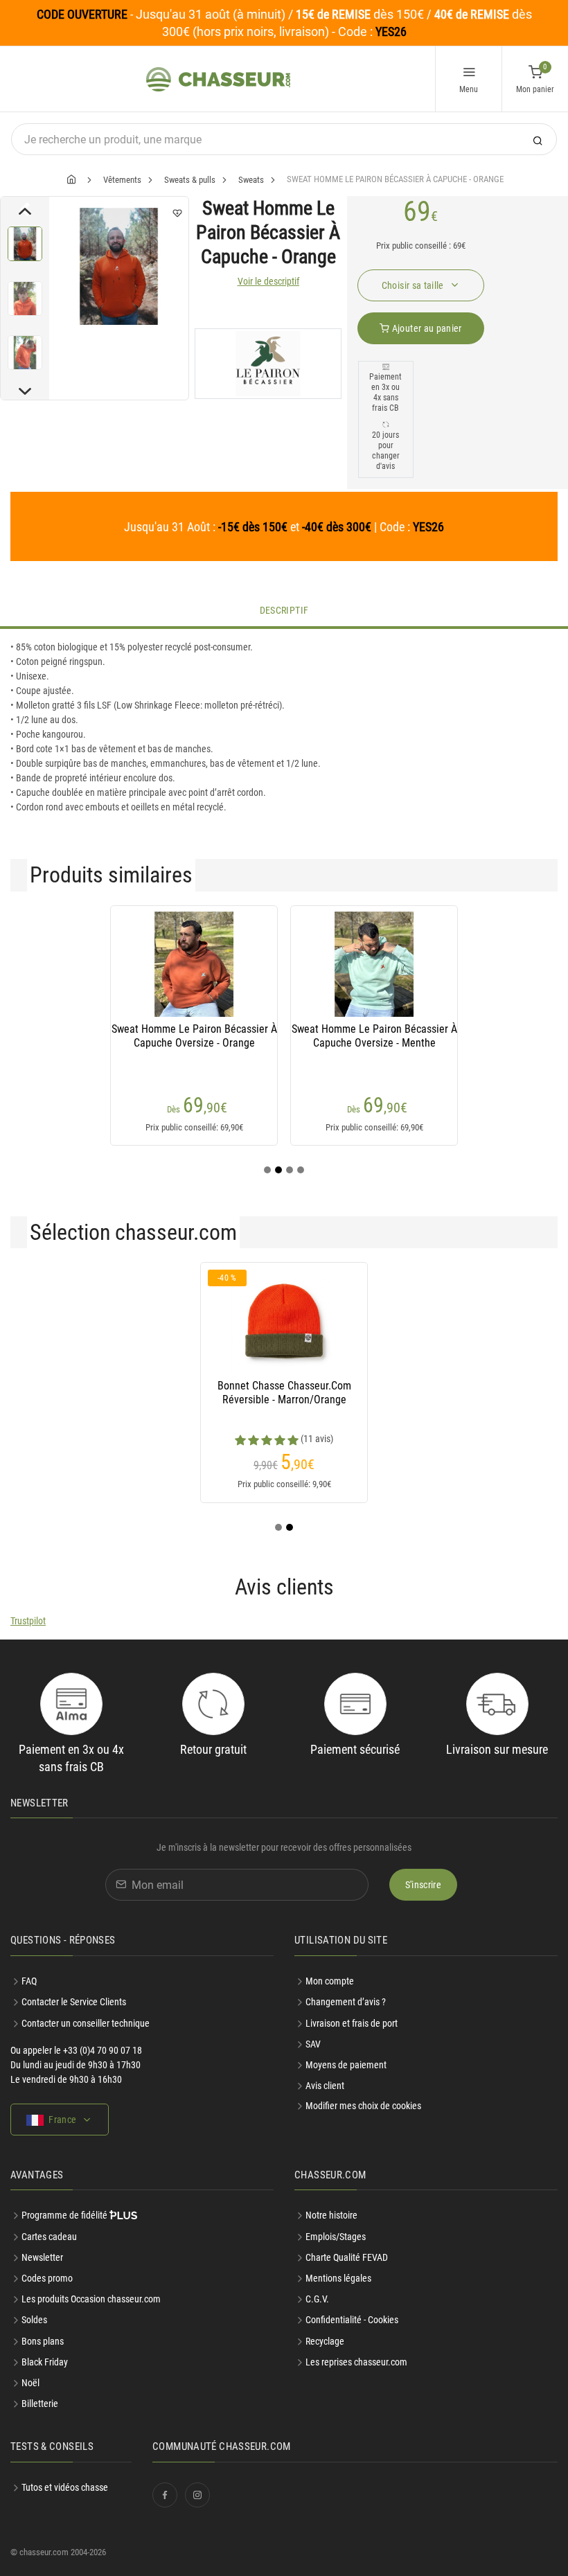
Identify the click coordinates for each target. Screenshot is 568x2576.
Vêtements (122, 180)
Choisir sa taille (414, 285)
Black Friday (45, 2362)
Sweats (251, 180)
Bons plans (43, 2341)
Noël (30, 2383)
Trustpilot (28, 1621)
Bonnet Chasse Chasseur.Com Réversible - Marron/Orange (284, 1393)
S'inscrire (424, 1885)
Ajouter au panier (425, 328)
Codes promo (47, 2278)
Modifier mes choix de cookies (363, 2106)
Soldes (34, 2320)
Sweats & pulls (190, 180)
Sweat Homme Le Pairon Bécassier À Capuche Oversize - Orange (194, 1036)
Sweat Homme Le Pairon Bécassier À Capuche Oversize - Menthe (374, 1036)
